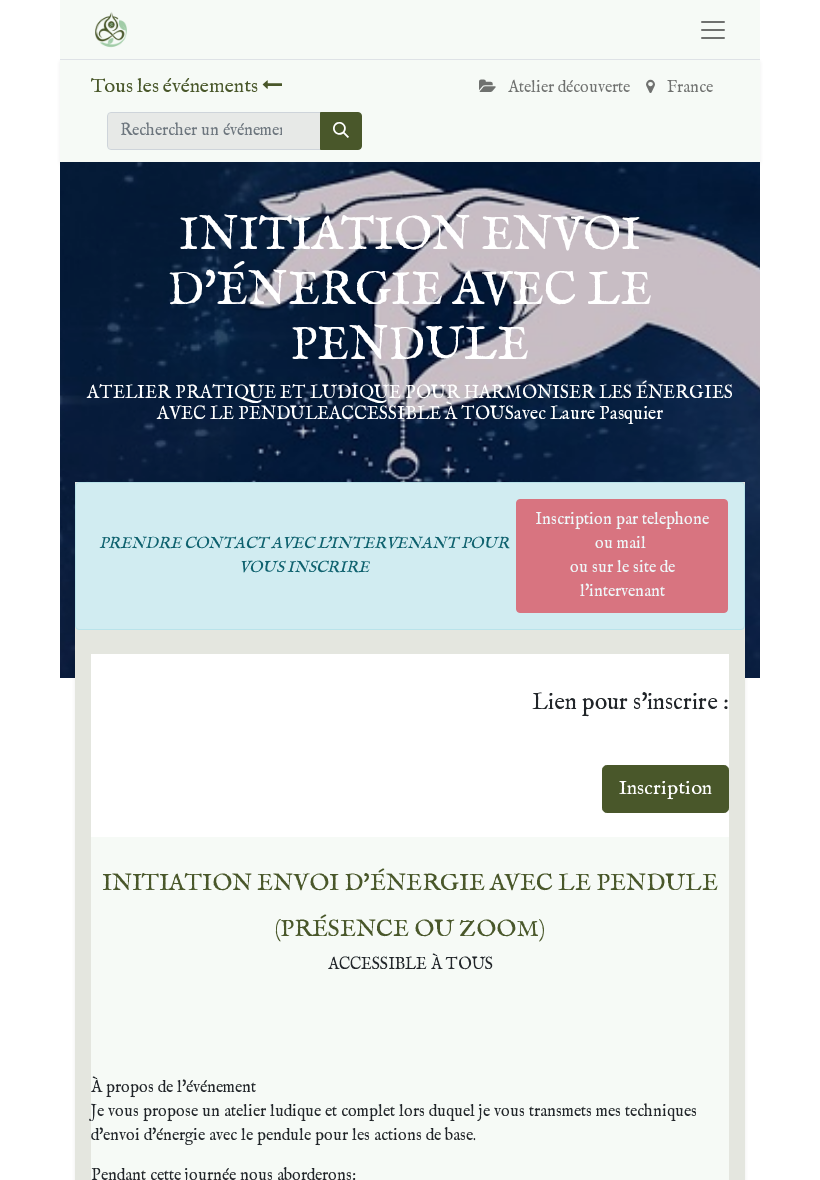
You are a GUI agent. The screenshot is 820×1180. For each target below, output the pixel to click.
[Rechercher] (341, 131)
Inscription (665, 788)
